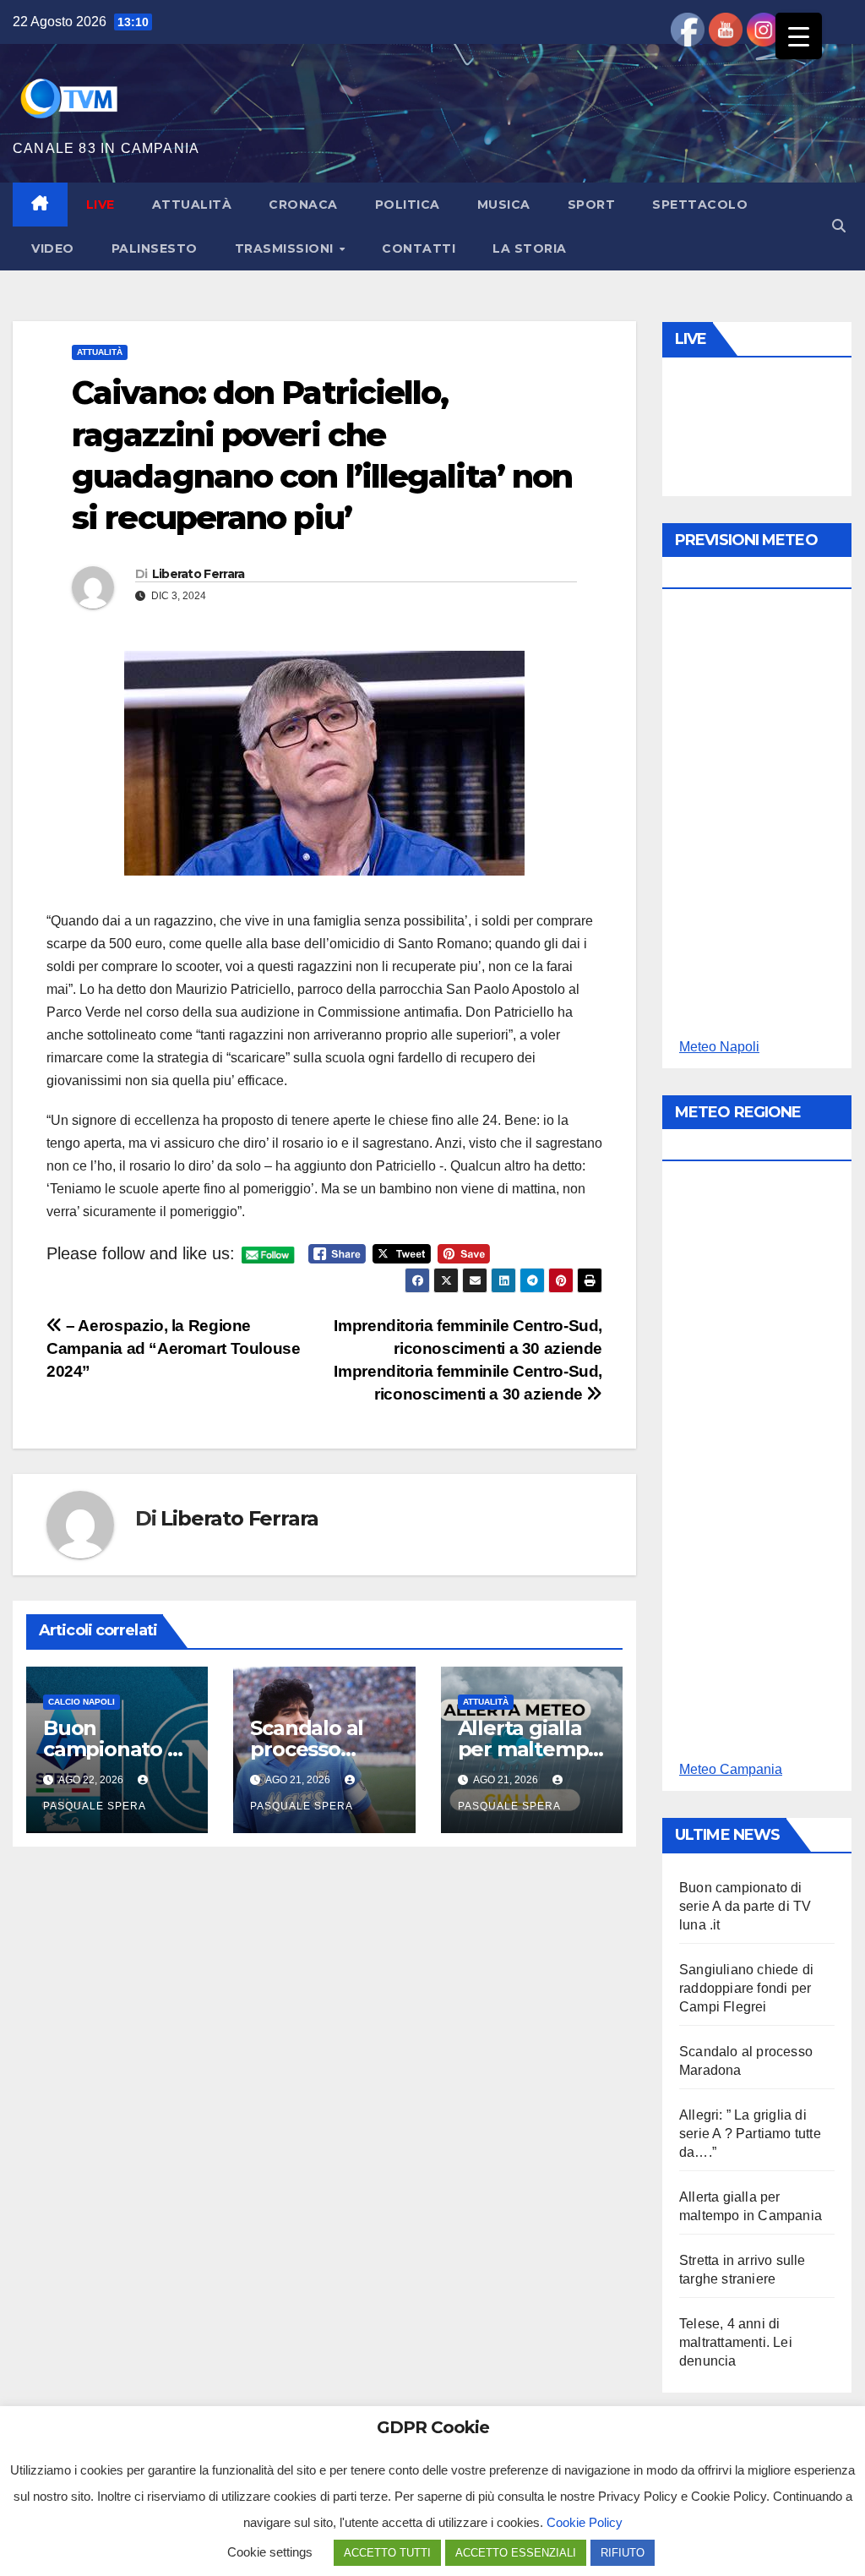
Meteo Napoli (719, 1047)
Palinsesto (155, 248)
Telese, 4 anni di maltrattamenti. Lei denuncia (736, 2342)
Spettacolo (700, 205)
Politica (408, 205)
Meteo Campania (731, 1769)
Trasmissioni (286, 248)
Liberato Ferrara (199, 574)
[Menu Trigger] (799, 36)
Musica (504, 205)
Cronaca (303, 205)
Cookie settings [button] (270, 2552)
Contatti (419, 248)
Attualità (192, 205)
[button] (839, 226)
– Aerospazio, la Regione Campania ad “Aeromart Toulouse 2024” (173, 1348)
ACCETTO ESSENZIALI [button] (516, 2553)
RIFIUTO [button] (623, 2553)
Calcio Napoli (82, 1702)
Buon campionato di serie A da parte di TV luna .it (745, 1906)
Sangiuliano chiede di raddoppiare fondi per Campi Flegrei (746, 1988)
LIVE (101, 205)
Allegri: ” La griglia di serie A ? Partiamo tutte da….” (750, 2134)
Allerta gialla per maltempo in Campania (530, 1749)
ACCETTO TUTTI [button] (387, 2553)
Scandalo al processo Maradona (307, 1749)
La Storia (530, 248)
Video (53, 248)
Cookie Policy (585, 2522)
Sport (592, 205)
